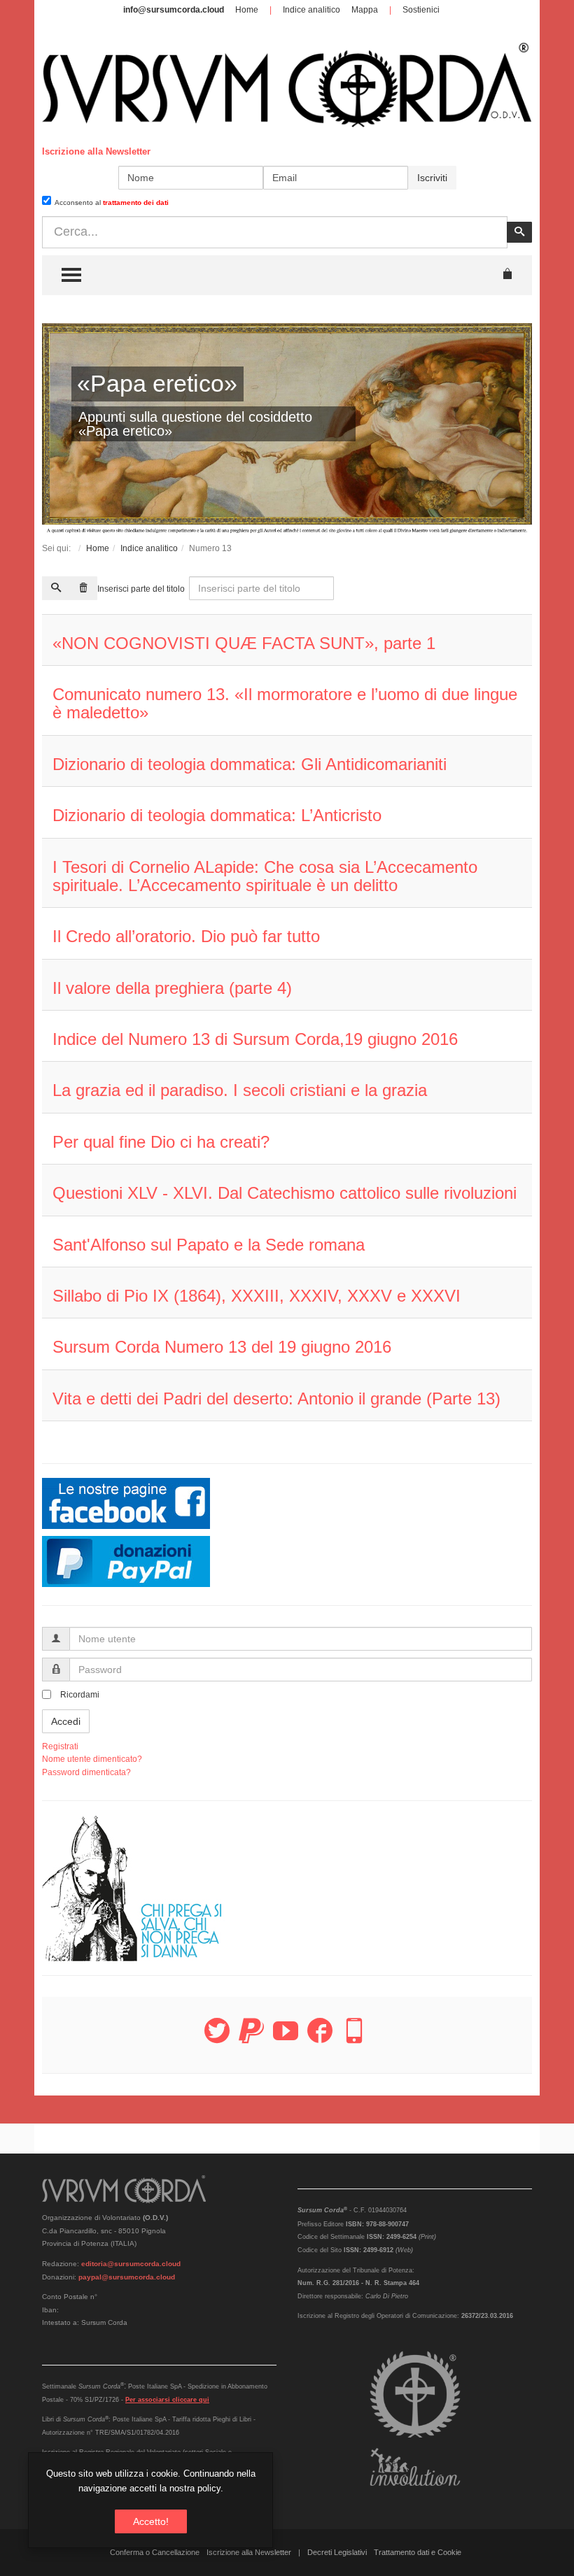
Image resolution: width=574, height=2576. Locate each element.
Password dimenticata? (86, 1772)
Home (247, 10)
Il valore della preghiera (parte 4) (172, 988)
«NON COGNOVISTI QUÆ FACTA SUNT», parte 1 (244, 643)
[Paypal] (251, 2039)
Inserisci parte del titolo (142, 589)
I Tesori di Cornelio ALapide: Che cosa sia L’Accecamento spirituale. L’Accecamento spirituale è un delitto (265, 876)
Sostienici (421, 10)
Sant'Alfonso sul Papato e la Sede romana (209, 1245)
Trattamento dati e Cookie (418, 2552)
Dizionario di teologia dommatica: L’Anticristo (217, 815)
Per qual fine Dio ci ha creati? (161, 1142)
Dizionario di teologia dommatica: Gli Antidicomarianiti (250, 764)
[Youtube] (286, 2039)
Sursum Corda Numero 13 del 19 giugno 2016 (222, 1347)
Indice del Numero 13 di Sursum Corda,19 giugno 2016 (255, 1039)
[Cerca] (56, 588)
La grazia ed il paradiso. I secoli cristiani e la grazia (240, 1090)
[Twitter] (217, 2039)
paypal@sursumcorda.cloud (127, 2277)
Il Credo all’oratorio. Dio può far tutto (186, 936)
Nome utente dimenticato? (92, 1759)
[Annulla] (83, 588)
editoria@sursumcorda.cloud (131, 2264)
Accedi (66, 1721)
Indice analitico (311, 10)
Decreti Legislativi (337, 2552)
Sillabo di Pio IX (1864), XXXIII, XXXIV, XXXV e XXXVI (257, 1296)
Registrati (60, 1746)
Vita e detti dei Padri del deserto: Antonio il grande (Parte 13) (276, 1399)
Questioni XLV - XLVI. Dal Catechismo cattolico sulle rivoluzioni (285, 1193)
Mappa (365, 10)
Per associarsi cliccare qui (167, 2400)
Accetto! (151, 2521)
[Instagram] (354, 2039)
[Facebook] (320, 2039)
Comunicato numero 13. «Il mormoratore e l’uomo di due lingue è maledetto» (285, 703)
